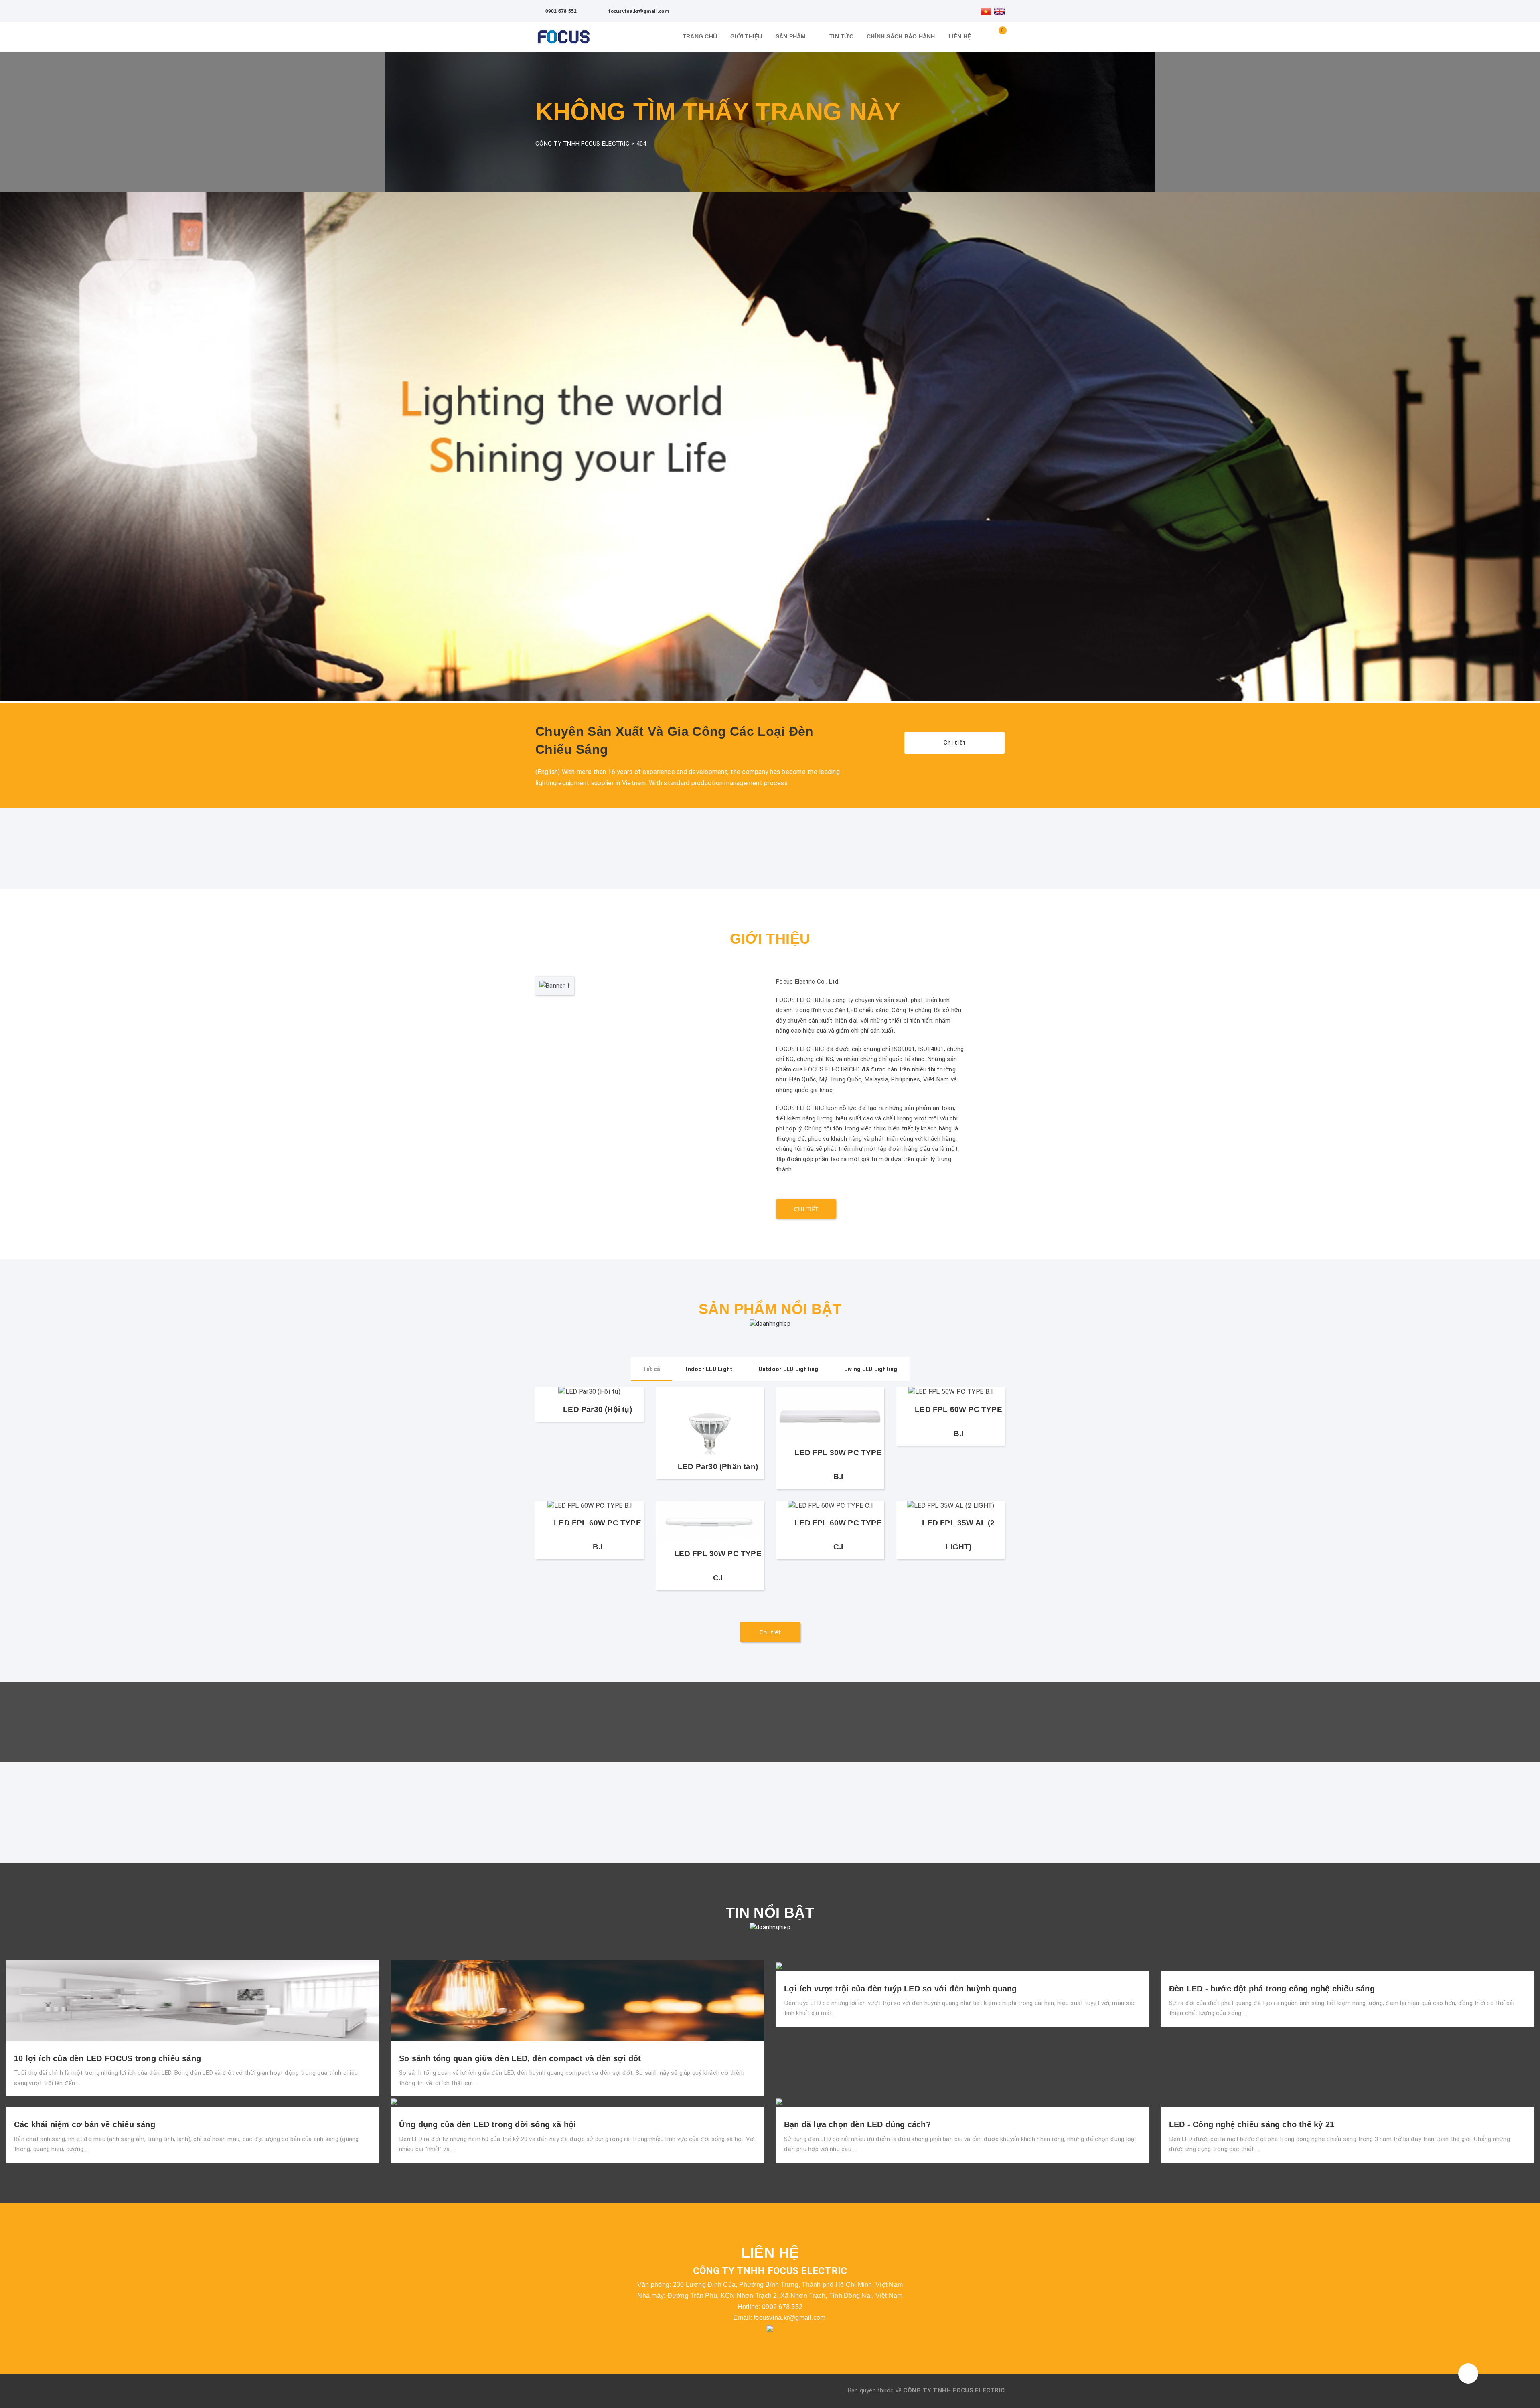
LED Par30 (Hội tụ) (597, 1409)
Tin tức (841, 36)
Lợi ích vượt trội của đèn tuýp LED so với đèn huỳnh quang (900, 1989)
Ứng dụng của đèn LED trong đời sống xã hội (487, 2124)
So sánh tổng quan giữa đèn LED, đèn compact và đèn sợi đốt (520, 2058)
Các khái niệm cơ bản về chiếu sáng (85, 2124)
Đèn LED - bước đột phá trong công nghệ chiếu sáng (1272, 1989)
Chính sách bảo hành (901, 36)
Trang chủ (700, 36)
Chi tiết (954, 743)
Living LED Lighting (871, 1369)
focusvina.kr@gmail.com (638, 11)
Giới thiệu (746, 36)
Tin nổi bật (770, 1913)
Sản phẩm (792, 36)
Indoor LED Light (709, 1369)
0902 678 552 (560, 11)
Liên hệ (960, 36)
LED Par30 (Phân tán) (718, 1467)
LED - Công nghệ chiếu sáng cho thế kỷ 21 (1252, 2124)
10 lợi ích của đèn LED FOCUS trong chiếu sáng (107, 2058)
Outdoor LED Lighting (788, 1369)
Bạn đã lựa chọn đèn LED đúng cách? (857, 2124)
